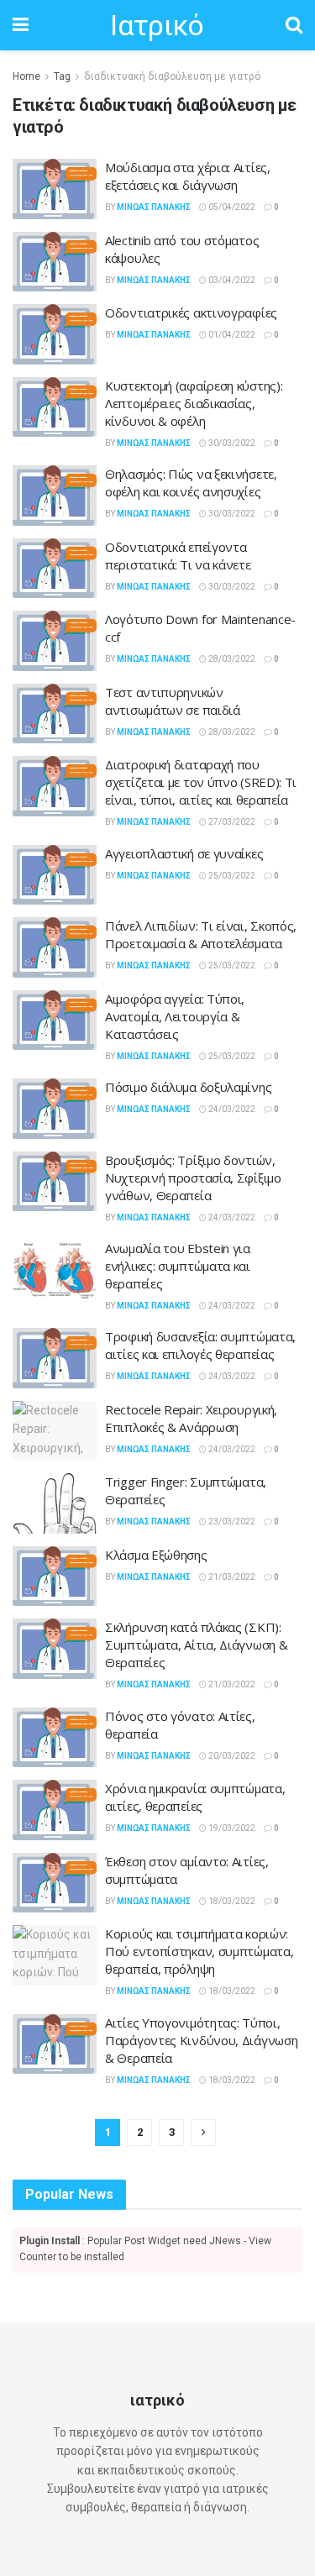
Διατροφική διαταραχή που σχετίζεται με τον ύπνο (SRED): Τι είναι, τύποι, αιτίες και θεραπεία (201, 782)
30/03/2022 (231, 443)
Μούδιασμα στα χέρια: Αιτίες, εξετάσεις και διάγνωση (188, 176)
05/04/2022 (231, 207)
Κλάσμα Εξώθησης (156, 1555)
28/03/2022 (231, 659)
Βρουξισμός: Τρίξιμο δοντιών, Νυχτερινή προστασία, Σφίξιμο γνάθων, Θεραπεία (193, 1178)
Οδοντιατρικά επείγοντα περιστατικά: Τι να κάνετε (178, 556)
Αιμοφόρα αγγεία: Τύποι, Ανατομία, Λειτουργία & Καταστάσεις (175, 1016)
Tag (62, 76)
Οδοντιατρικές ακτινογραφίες (191, 312)
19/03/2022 (231, 1828)
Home (26, 76)
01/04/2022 (231, 335)
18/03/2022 (231, 1901)
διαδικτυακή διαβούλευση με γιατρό (172, 76)
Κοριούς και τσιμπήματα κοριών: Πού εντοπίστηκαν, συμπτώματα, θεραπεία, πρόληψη (199, 1951)
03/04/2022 (231, 280)
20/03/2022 (231, 1756)
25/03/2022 (231, 876)
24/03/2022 (231, 1109)
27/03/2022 (231, 822)
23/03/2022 (231, 1521)
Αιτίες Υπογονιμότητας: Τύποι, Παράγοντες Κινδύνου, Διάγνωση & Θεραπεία (201, 2040)
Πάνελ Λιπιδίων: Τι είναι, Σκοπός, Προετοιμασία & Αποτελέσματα (201, 934)
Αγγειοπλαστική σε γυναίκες (184, 853)
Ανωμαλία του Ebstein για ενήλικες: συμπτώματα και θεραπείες (178, 1266)
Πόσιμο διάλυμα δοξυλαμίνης (188, 1087)
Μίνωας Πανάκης (154, 207)
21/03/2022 (231, 1577)
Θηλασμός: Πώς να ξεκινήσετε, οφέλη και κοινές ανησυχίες (191, 483)
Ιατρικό (157, 25)
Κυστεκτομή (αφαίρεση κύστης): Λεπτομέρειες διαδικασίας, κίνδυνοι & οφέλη (194, 403)
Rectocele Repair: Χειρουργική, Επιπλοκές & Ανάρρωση (191, 1418)
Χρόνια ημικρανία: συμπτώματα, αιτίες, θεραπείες (195, 1797)
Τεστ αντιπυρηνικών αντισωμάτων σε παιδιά (173, 701)
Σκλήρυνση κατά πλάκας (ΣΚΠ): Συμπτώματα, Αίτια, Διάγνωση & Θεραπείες (196, 1645)
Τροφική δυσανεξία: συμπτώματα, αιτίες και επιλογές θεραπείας (200, 1345)
